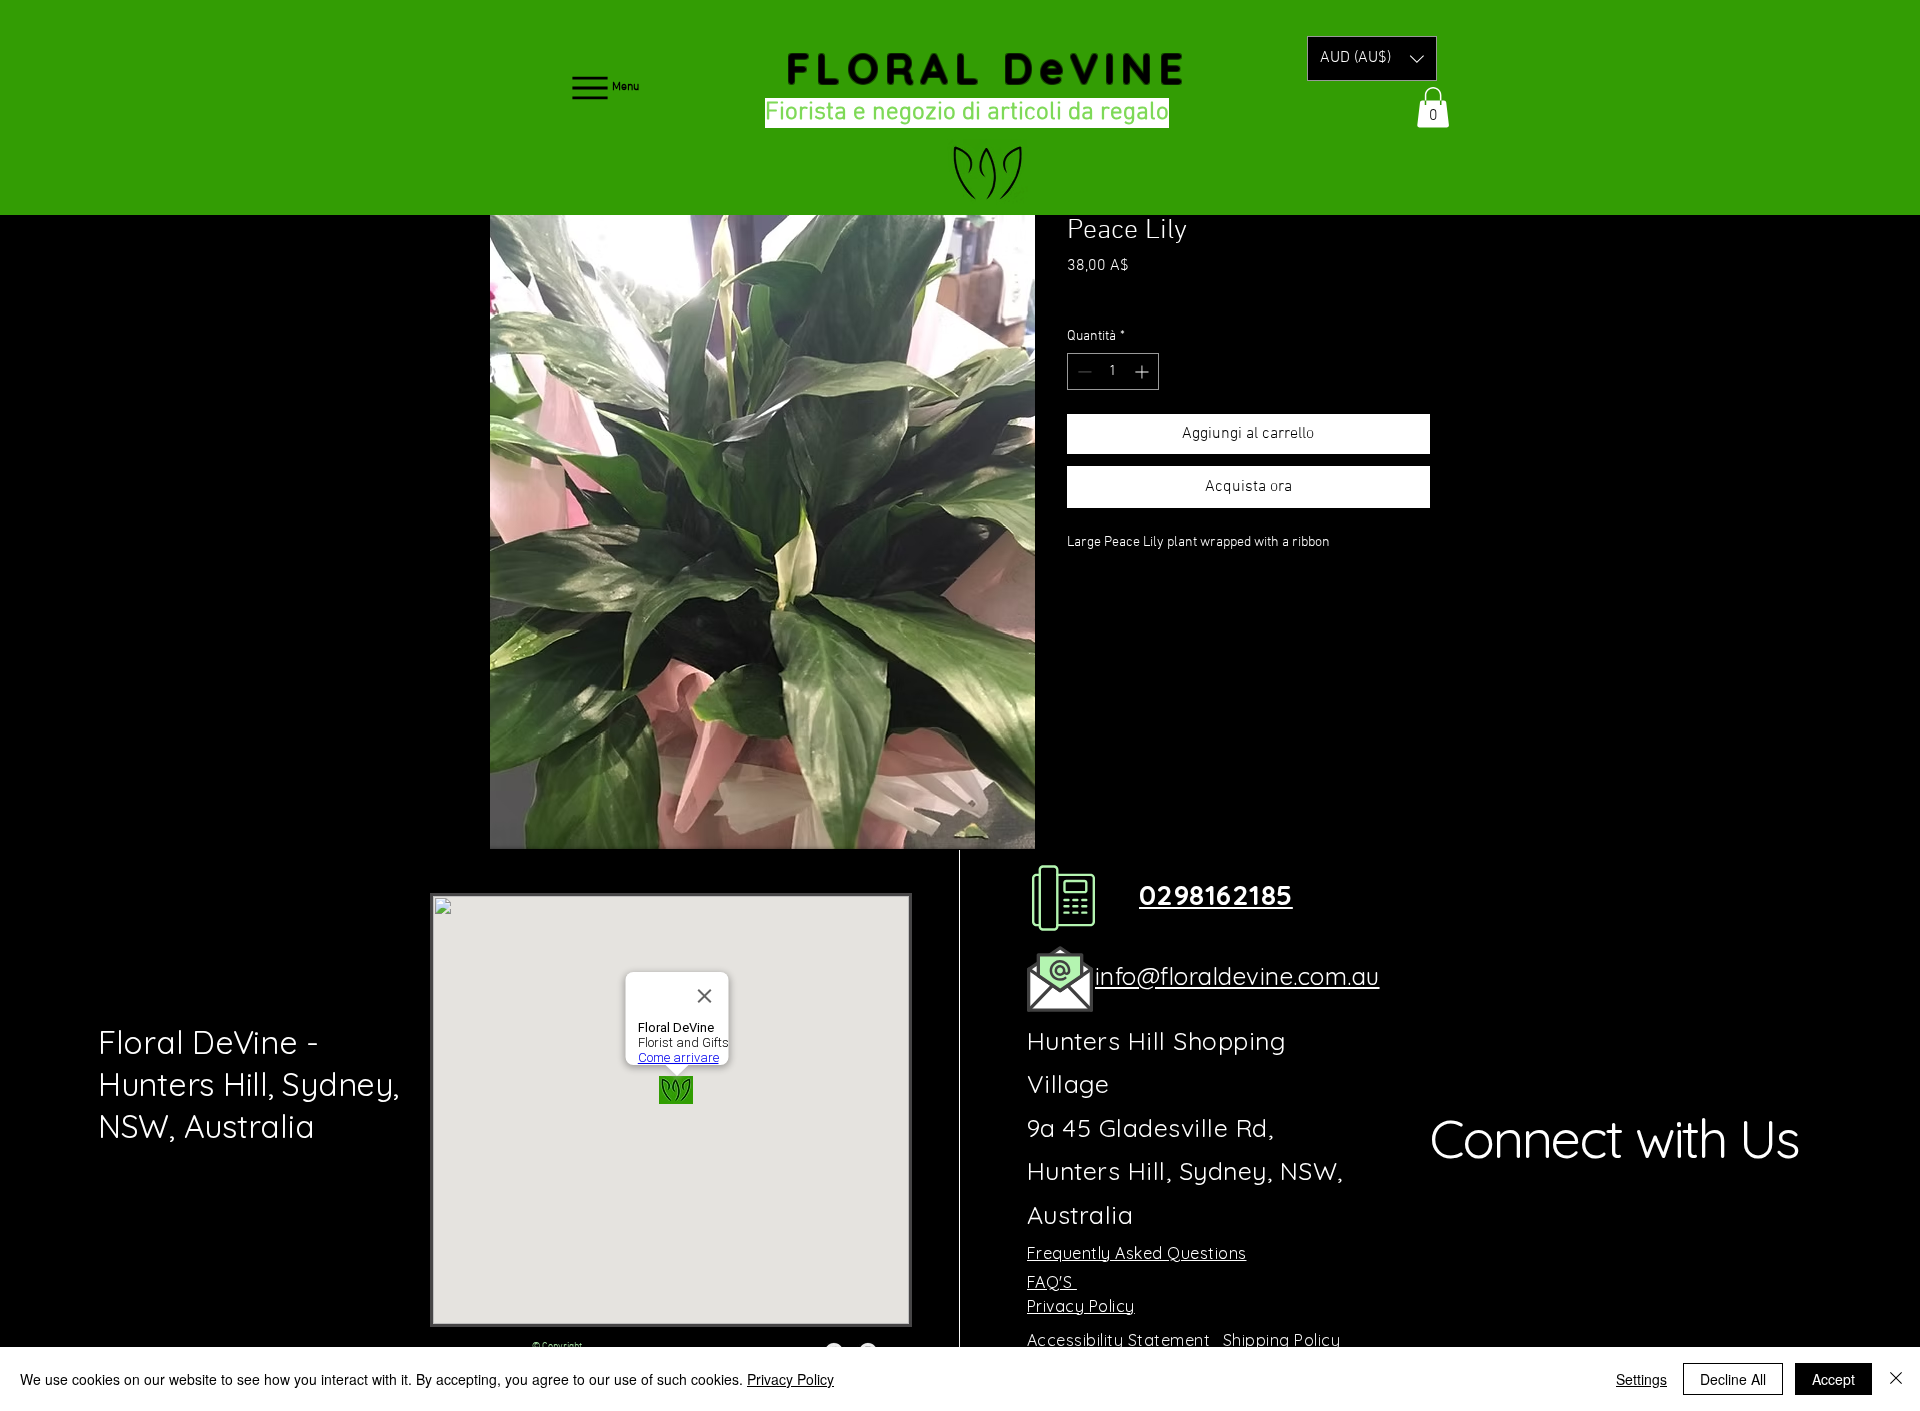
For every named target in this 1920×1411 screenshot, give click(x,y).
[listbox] (1372, 58)
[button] (1372, 58)
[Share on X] (1194, 597)
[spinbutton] (1113, 371)
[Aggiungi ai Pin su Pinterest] (1118, 597)
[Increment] (1143, 371)
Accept (1833, 1379)
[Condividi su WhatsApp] (1156, 597)
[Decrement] (1082, 371)
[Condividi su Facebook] (1080, 597)
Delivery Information (1202, 293)
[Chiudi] (1896, 1379)
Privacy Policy (790, 1379)
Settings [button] (1641, 1379)
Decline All (1733, 1379)
